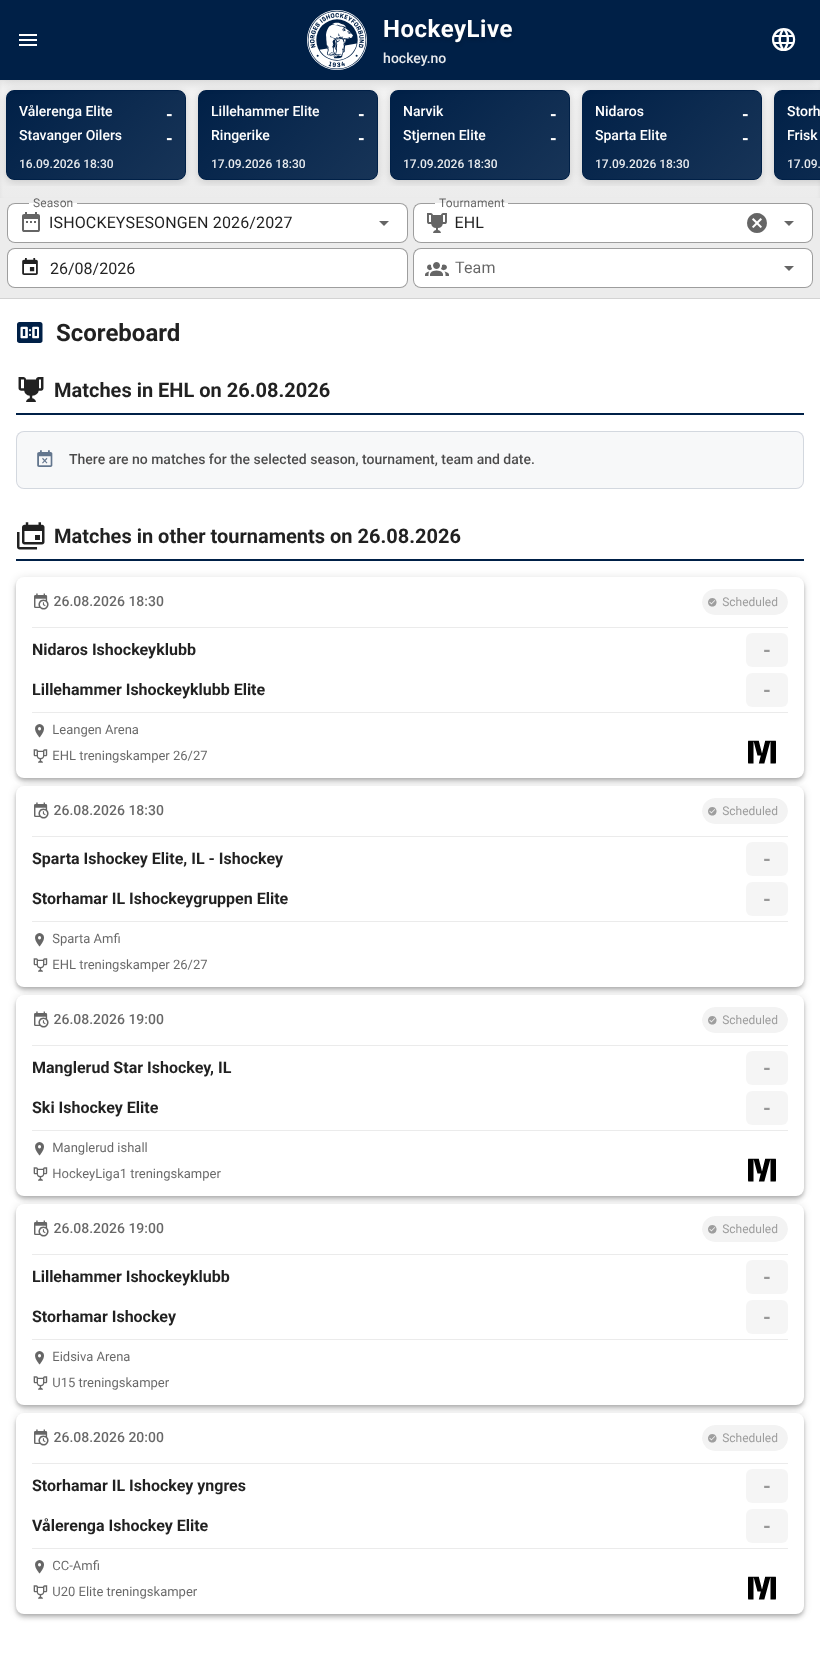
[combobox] (207, 223)
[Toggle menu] (28, 40)
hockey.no (414, 59)
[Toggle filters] (784, 40)
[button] (757, 223)
